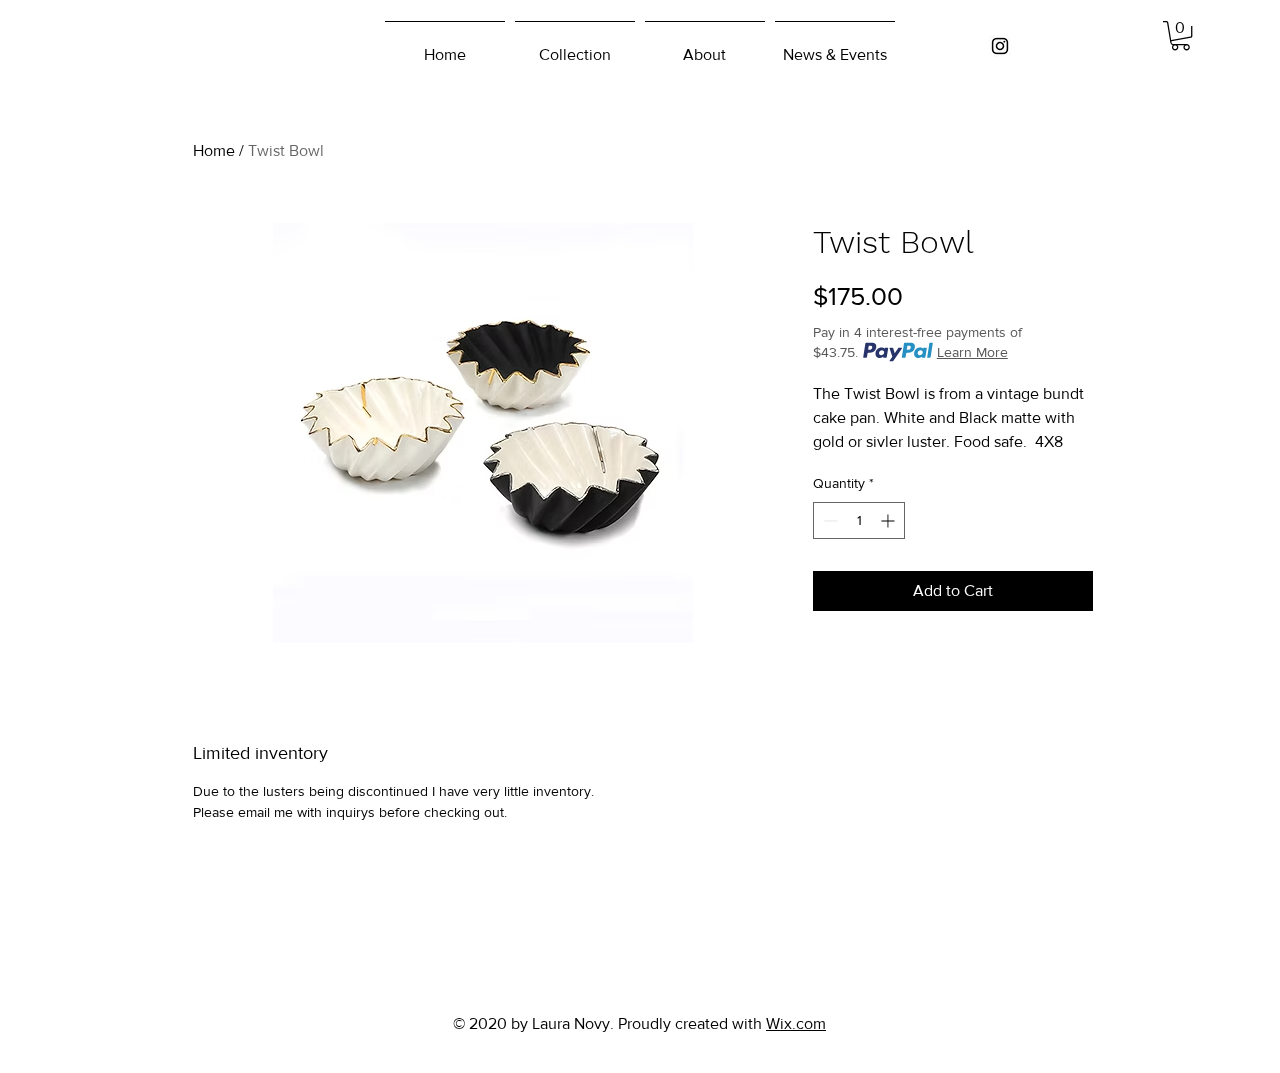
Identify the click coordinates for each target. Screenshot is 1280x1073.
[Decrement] (828, 520)
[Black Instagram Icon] (1000, 46)
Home (214, 150)
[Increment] (889, 520)
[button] (1180, 35)
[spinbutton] (859, 520)
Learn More (972, 352)
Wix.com (796, 1023)
